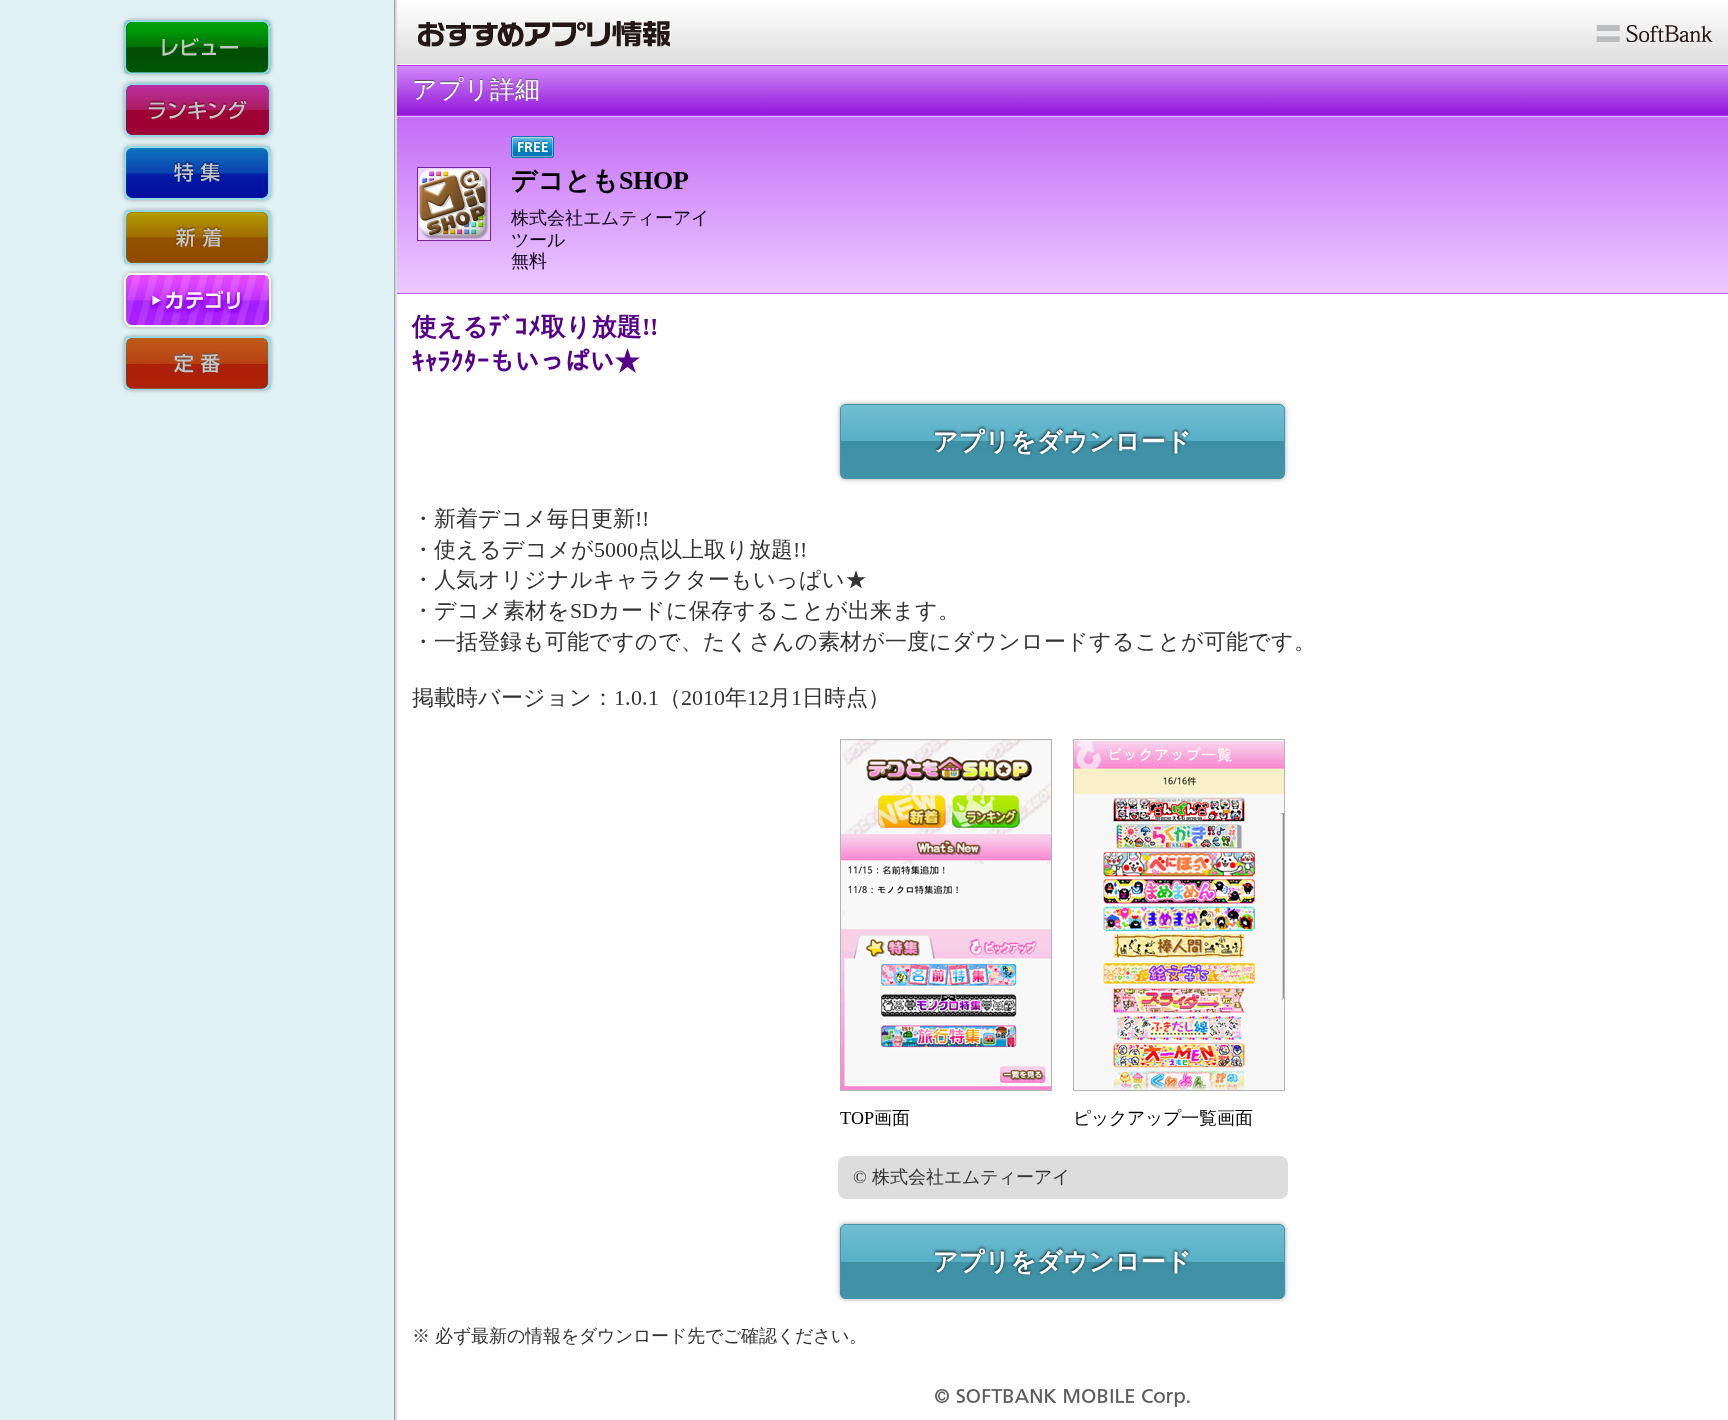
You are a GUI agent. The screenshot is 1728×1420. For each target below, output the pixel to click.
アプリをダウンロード (1062, 441)
